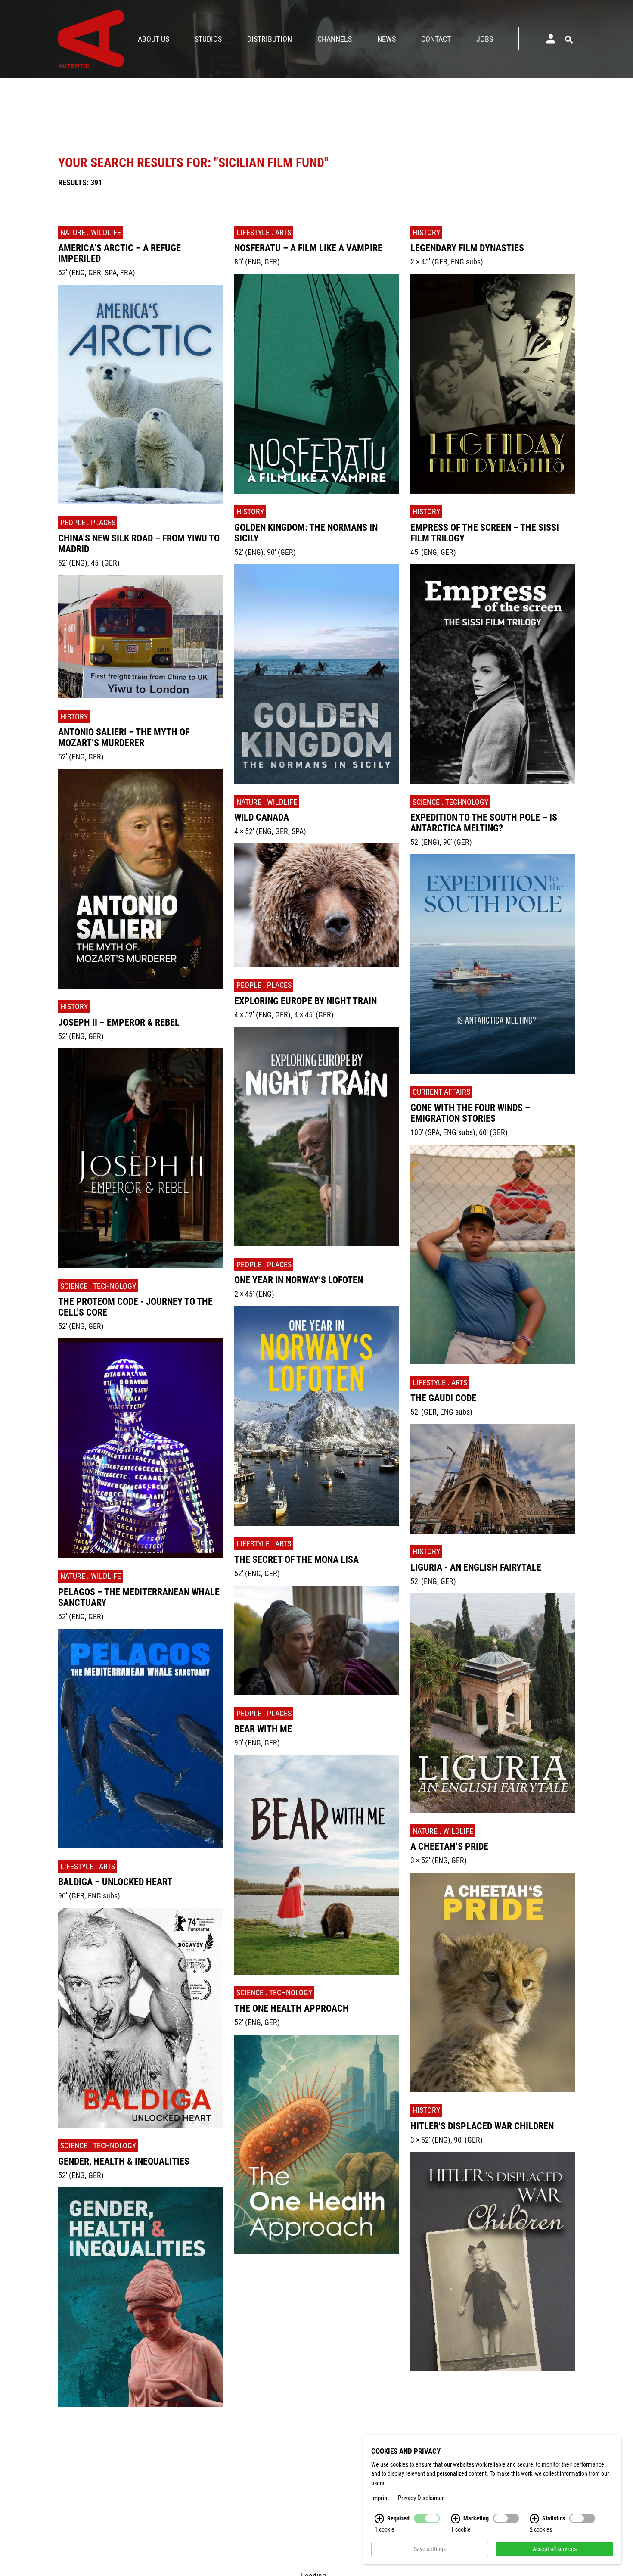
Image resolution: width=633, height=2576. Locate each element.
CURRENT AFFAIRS (441, 1092)
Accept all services (555, 2549)
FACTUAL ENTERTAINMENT (102, 2425)
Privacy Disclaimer (421, 2498)
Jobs (485, 39)
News (386, 39)
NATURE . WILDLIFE (91, 232)
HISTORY (74, 717)
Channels (335, 39)
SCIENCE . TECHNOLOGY (98, 1286)
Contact (436, 39)
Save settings (430, 2549)
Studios (208, 39)
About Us (154, 39)
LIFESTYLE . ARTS (88, 1866)
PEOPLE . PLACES (88, 522)
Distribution (270, 39)
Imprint (380, 2498)
